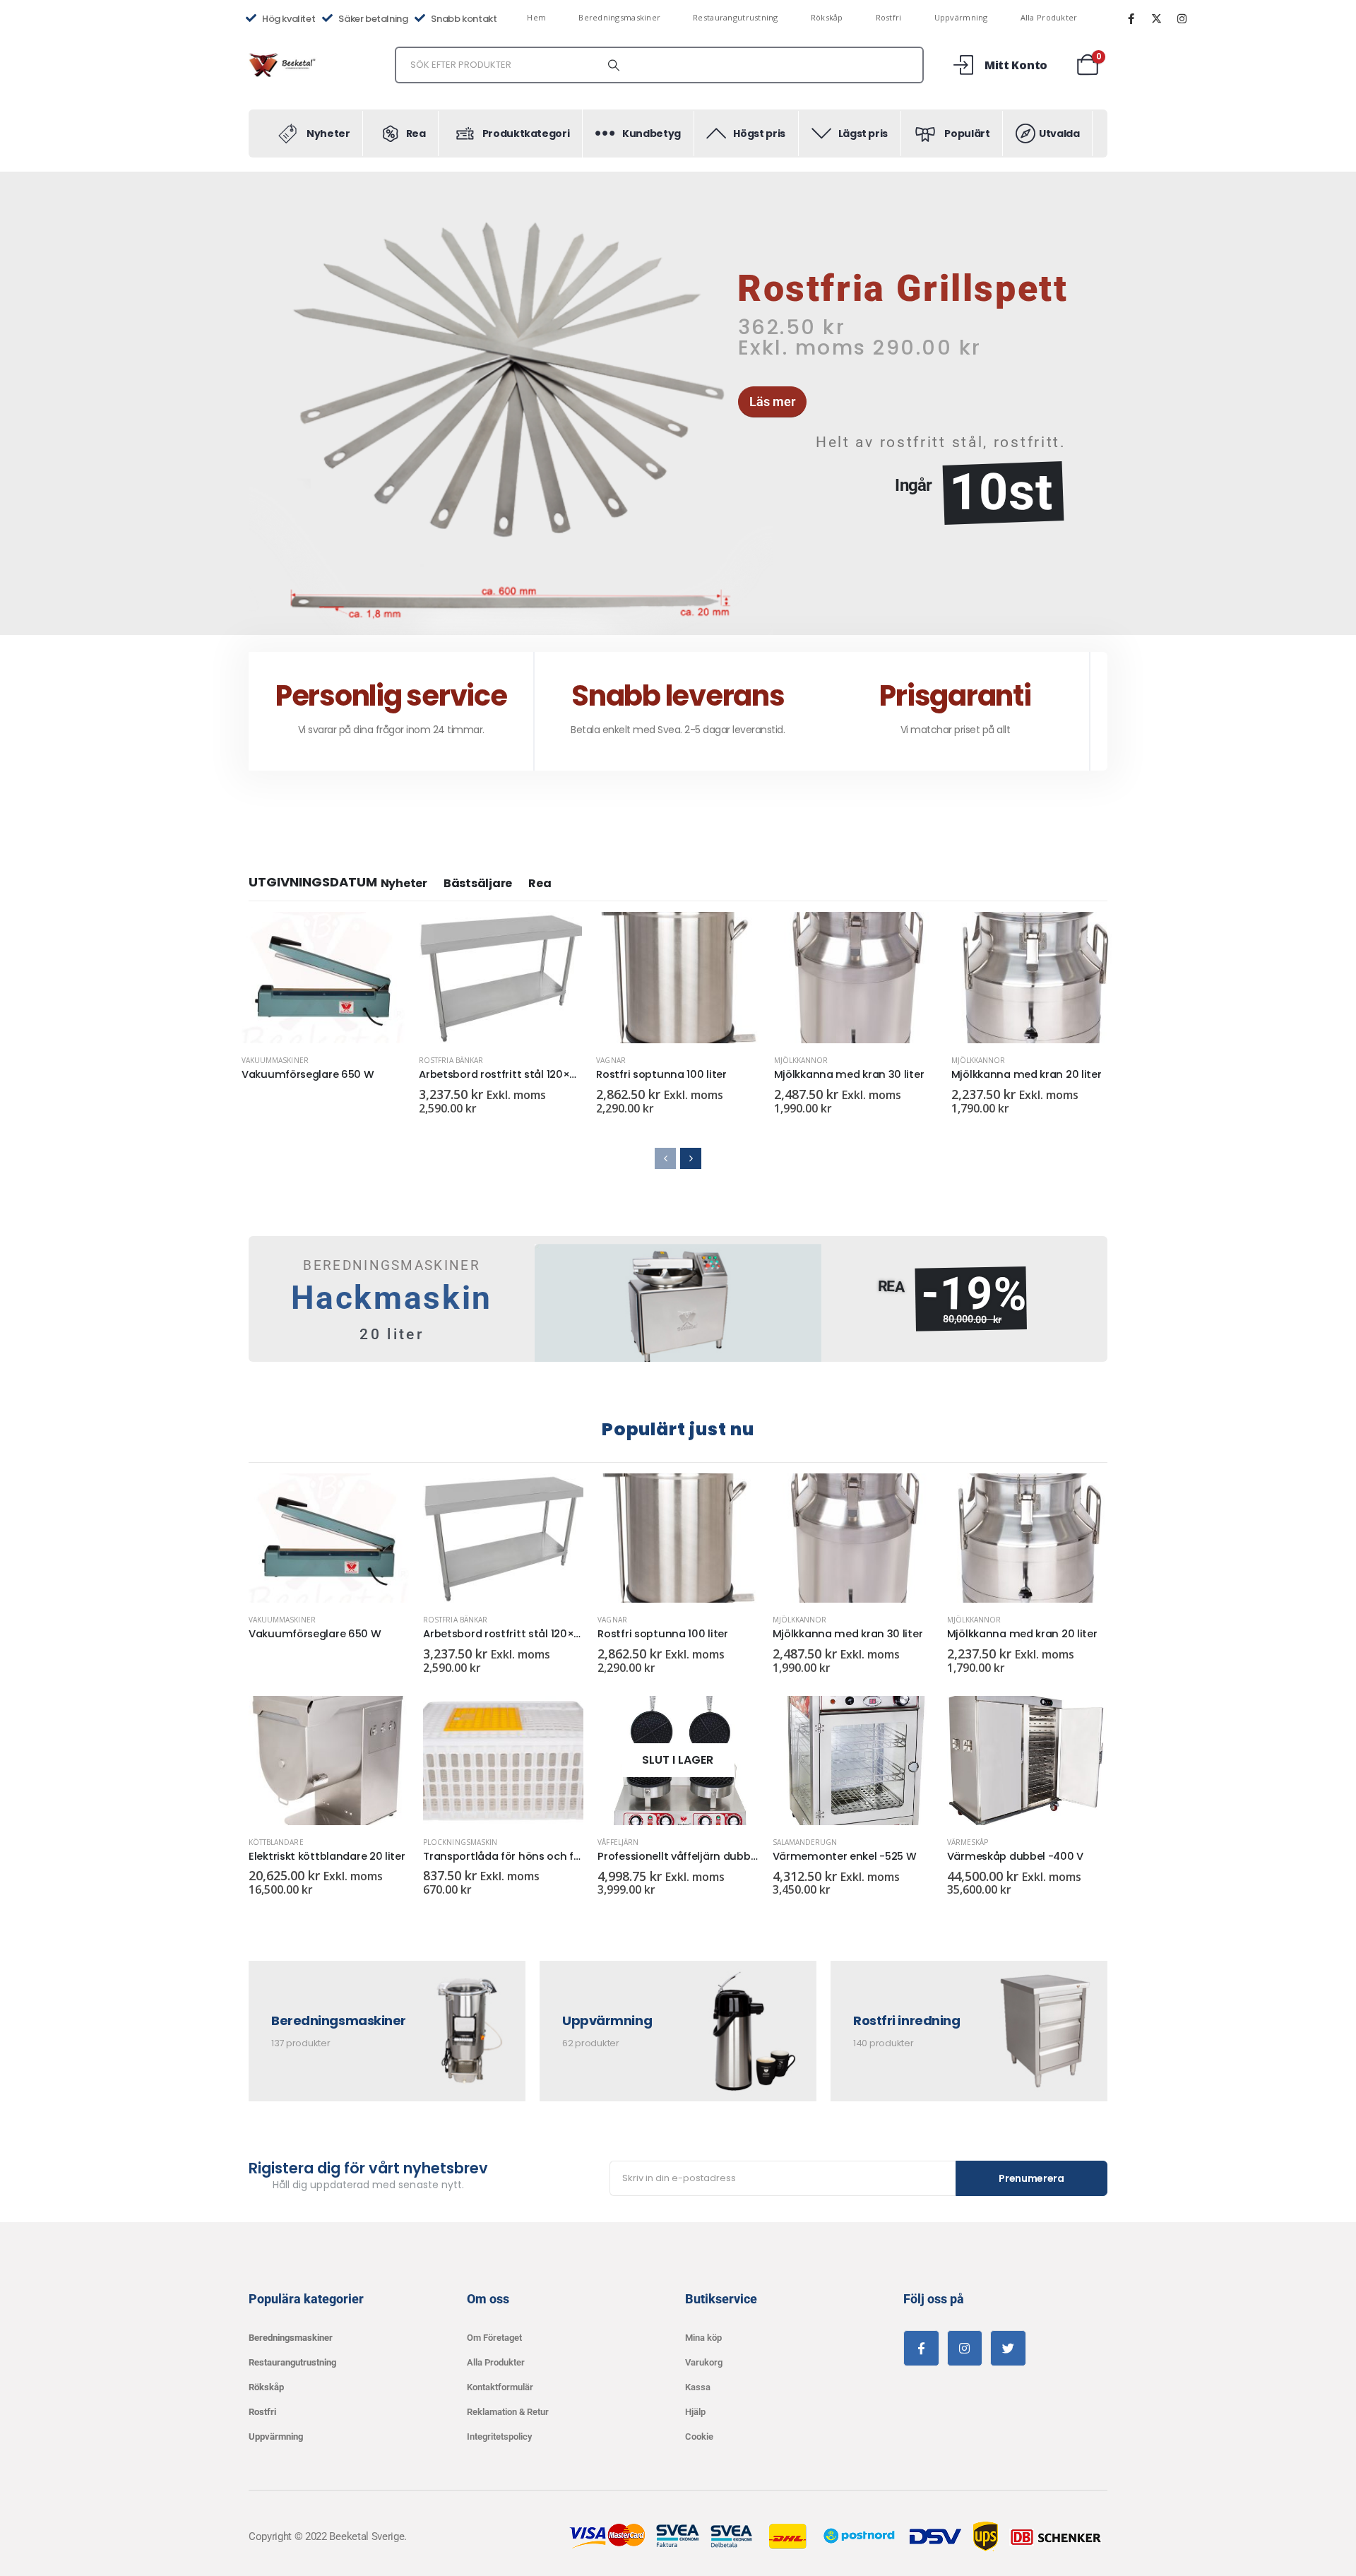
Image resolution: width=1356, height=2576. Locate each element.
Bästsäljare (478, 883)
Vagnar (611, 1060)
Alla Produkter (1049, 17)
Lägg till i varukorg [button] (559, 935)
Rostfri (889, 17)
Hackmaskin (392, 1298)
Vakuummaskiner (275, 1060)
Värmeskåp (968, 1842)
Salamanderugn (805, 1842)
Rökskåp (827, 17)
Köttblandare (276, 1842)
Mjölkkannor (801, 1060)
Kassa (698, 2387)
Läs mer (381, 935)
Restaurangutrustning (736, 17)
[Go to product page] (323, 978)
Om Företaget (494, 2338)
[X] (1156, 18)
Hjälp (695, 2412)
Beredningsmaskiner (619, 17)
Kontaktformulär (500, 2387)
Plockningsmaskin (460, 1842)
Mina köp (703, 2338)
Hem (536, 17)
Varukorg (704, 2362)
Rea (540, 883)
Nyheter (404, 883)
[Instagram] (1182, 18)
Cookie (699, 2436)
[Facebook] (1131, 18)
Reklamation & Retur (508, 2412)
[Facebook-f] (921, 2348)
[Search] (614, 65)
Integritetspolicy (499, 2436)
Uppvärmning (961, 17)
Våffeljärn (618, 1842)
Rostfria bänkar (451, 1060)
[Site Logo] (284, 65)
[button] (251, 403)
